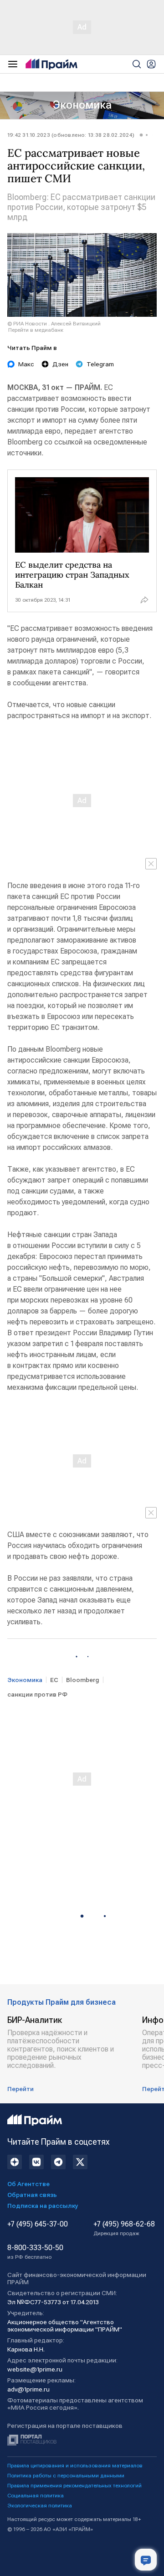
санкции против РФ (37, 1694)
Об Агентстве (28, 2184)
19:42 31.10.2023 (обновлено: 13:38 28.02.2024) (71, 135)
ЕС (54, 1680)
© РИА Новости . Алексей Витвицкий (54, 324)
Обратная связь (32, 2195)
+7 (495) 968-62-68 (124, 2228)
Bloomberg (83, 1680)
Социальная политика (36, 2496)
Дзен (60, 364)
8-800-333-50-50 (35, 2252)
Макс (26, 364)
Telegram (100, 364)
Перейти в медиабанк (36, 330)
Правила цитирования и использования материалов (75, 2466)
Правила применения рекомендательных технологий (74, 2486)
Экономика (82, 105)
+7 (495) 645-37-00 (38, 2224)
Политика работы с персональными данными (66, 2476)
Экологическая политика (40, 2506)
